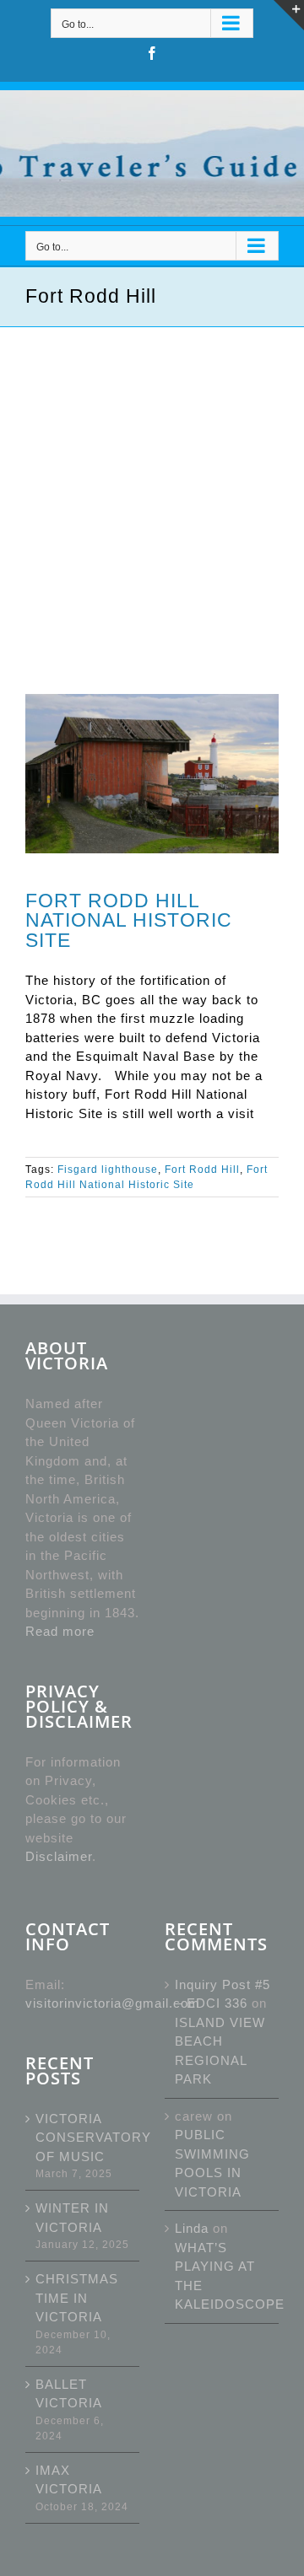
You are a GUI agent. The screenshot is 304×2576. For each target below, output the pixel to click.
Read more (60, 1631)
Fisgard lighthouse (108, 1170)
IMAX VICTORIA (69, 2480)
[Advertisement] (152, 487)
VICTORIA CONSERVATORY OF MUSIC (83, 2138)
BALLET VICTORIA (69, 2394)
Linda (192, 2228)
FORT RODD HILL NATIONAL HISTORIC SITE (129, 920)
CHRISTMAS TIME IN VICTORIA (77, 2298)
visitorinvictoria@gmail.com (113, 2003)
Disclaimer (59, 1856)
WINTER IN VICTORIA (72, 2218)
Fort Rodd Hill (202, 1170)
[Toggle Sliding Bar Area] (289, 15)
